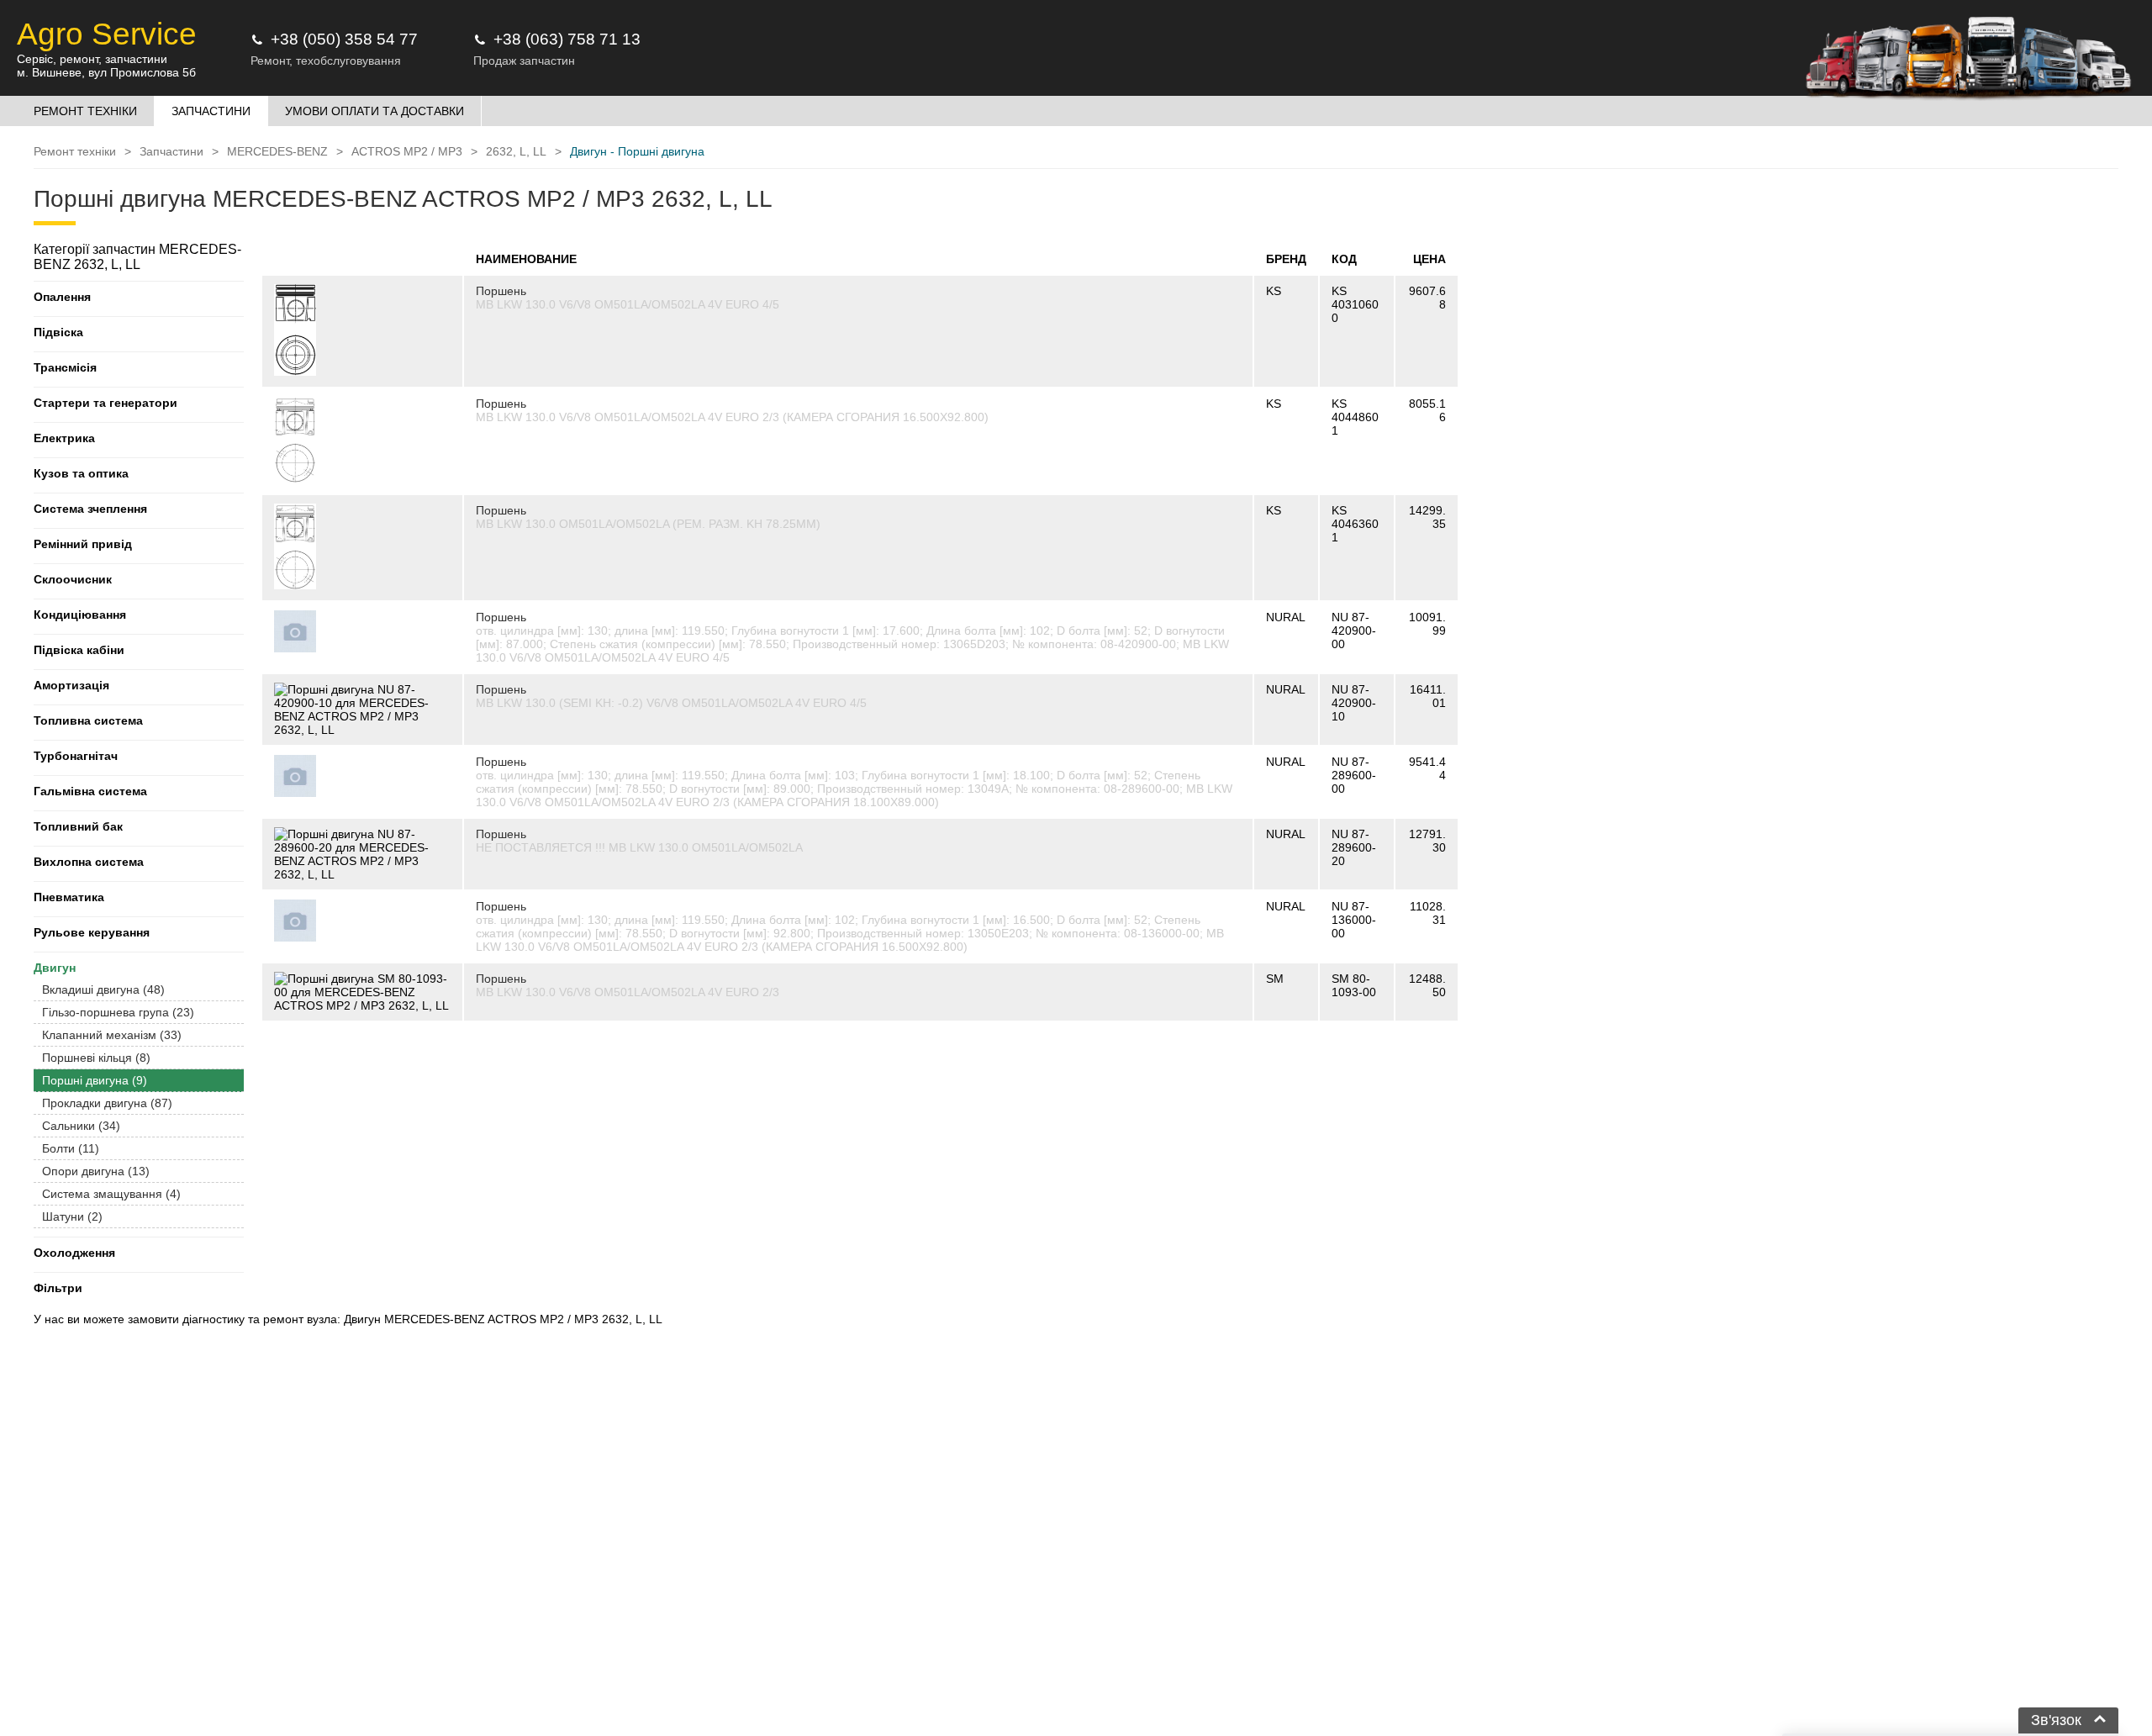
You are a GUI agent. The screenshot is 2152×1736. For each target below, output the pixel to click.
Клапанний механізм (112, 1035)
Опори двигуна (96, 1171)
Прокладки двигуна (107, 1103)
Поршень (501, 291)
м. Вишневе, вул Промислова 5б (106, 72)
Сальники (81, 1126)
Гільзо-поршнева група (118, 1012)
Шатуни (72, 1216)
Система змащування (111, 1194)
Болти (71, 1148)
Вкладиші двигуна (103, 989)
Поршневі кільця (96, 1058)
